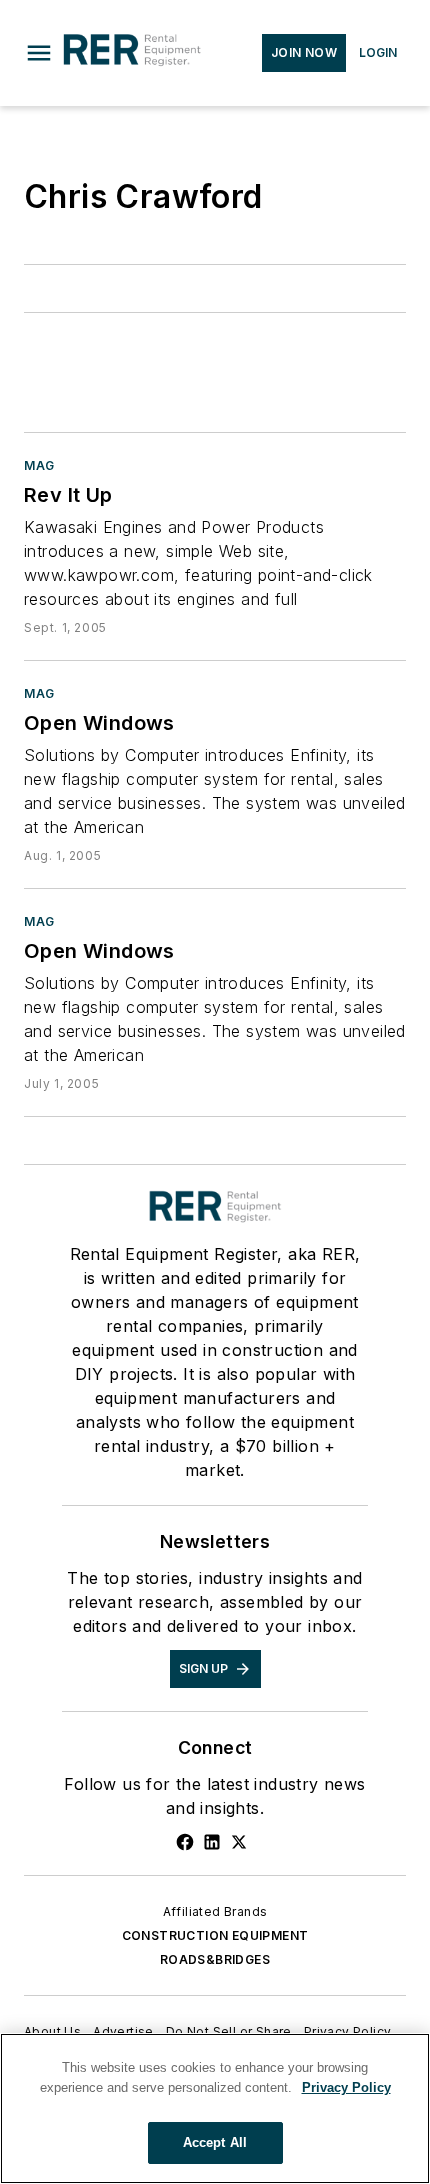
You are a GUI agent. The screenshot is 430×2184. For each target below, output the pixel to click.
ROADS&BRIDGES (215, 1959)
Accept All (215, 2142)
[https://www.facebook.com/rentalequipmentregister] (185, 1842)
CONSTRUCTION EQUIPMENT (215, 1935)
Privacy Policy (348, 2031)
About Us (52, 2031)
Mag (39, 465)
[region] (215, 2108)
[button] (39, 53)
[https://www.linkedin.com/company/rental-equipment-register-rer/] (212, 1842)
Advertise (123, 2031)
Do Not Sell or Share (229, 2031)
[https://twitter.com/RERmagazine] (239, 1842)
